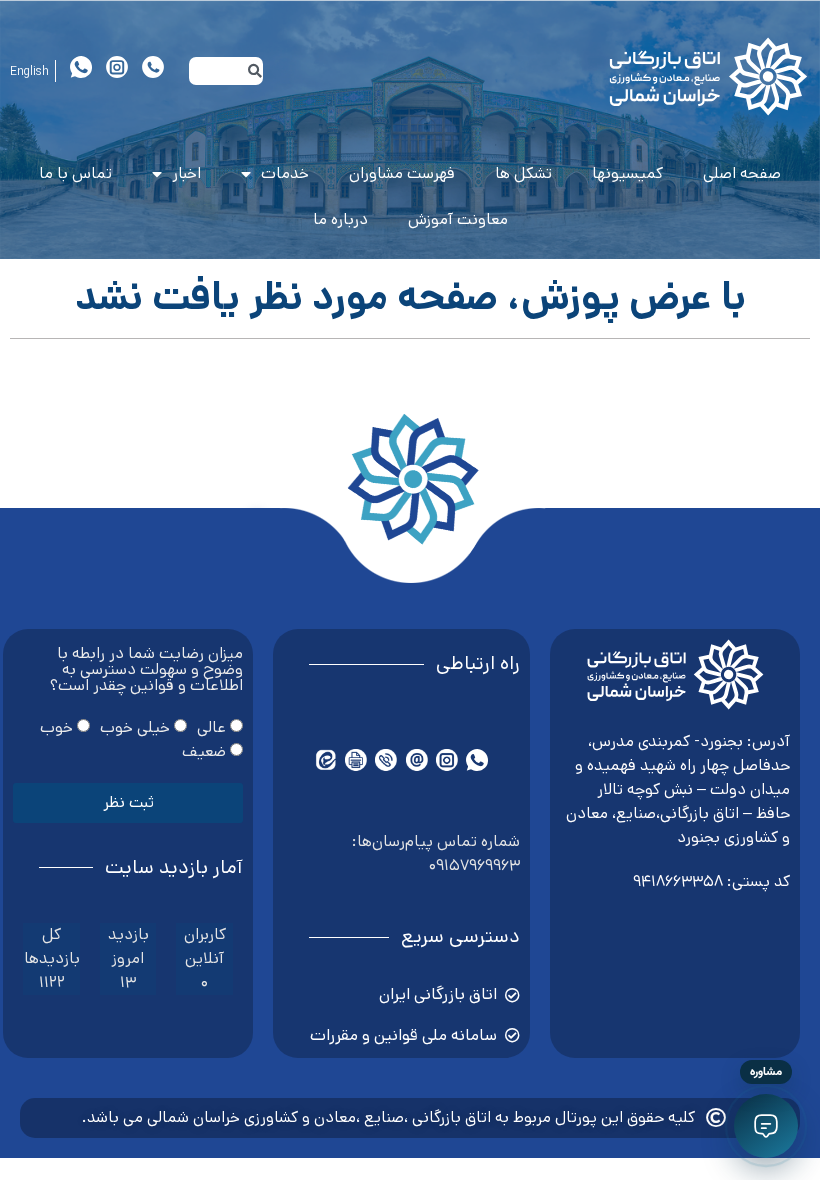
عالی (211, 727)
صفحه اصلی (742, 173)
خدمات (285, 173)
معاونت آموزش (458, 219)
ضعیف (204, 751)
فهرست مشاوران (402, 173)
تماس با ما (75, 173)
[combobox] (226, 71)
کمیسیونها (627, 173)
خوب (56, 727)
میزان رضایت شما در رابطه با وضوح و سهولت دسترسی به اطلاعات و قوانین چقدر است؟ (146, 671)
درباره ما (340, 219)
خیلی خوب (135, 727)
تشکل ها (523, 173)
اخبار (186, 173)
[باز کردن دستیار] (766, 1126)
